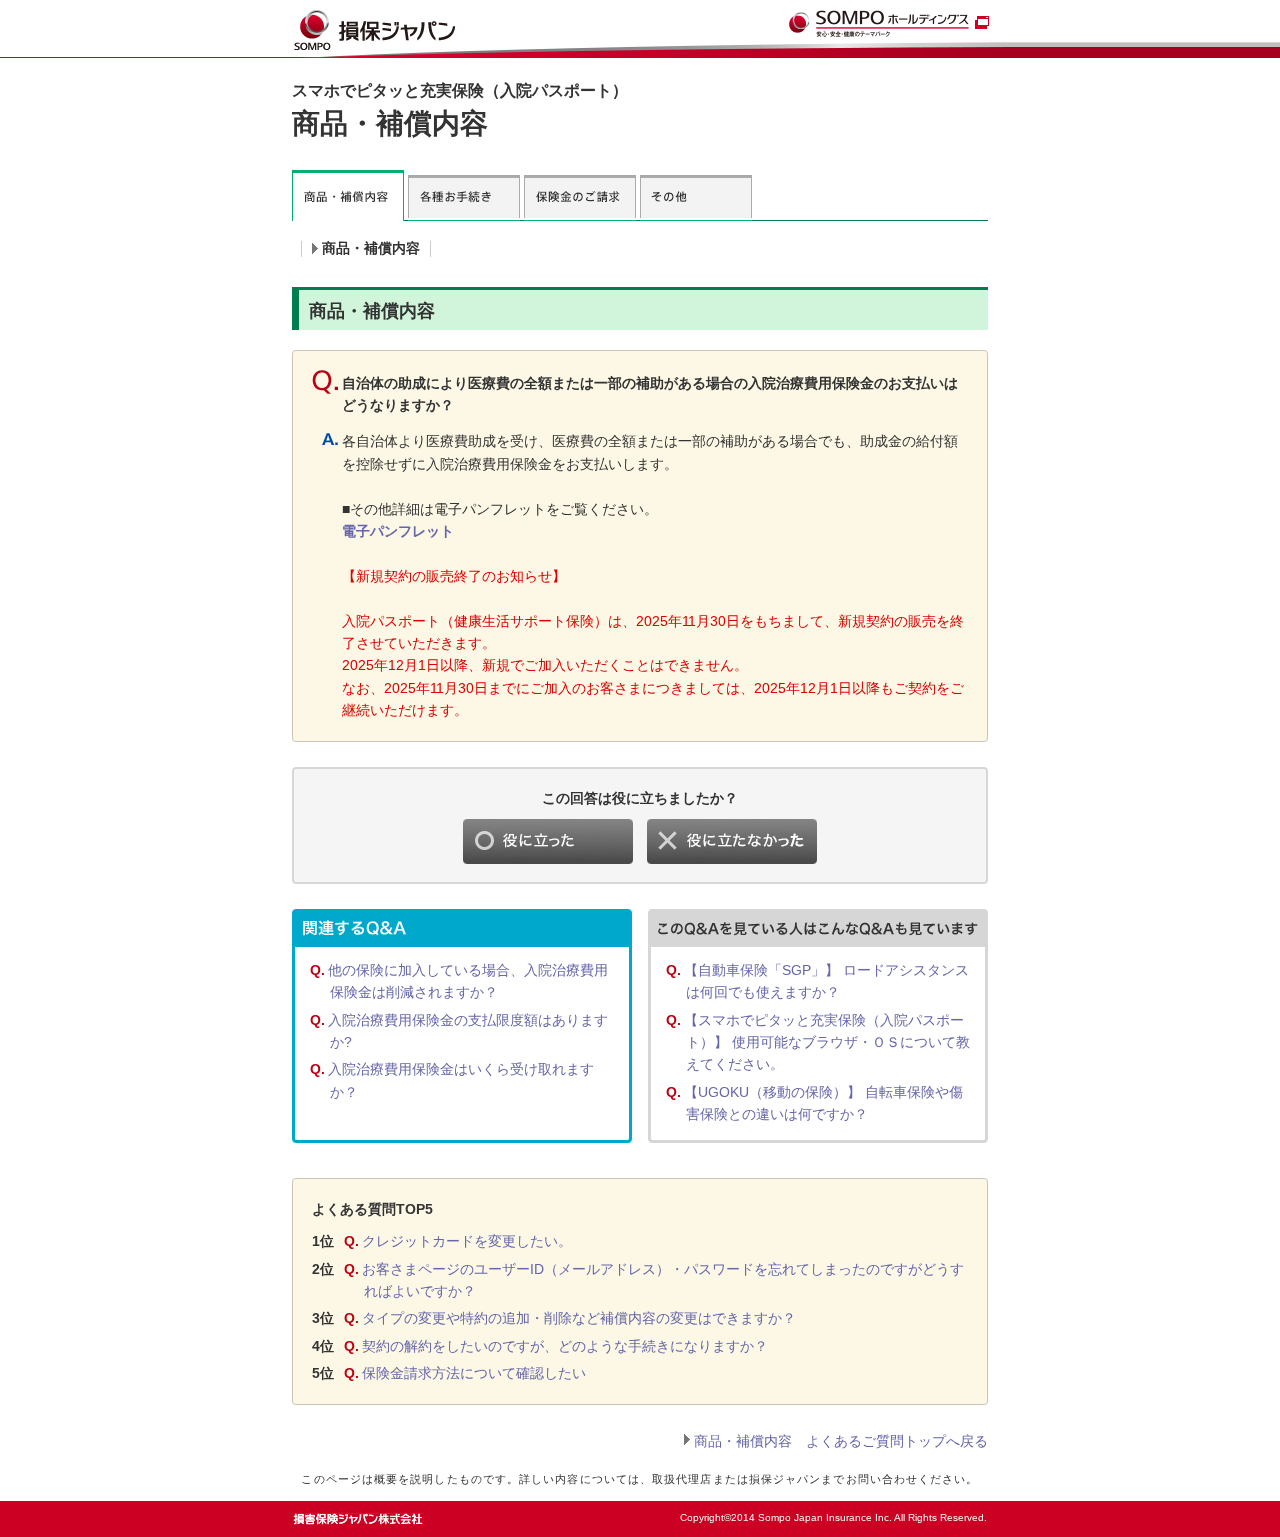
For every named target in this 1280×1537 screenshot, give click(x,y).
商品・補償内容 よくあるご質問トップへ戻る (841, 1441)
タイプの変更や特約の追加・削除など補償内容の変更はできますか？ (579, 1318)
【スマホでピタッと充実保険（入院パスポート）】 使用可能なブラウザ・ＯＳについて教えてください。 (827, 1042)
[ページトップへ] (946, 1512)
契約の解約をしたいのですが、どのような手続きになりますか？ (565, 1346)
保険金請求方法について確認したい (474, 1373)
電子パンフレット (398, 531)
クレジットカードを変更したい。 (467, 1241)
